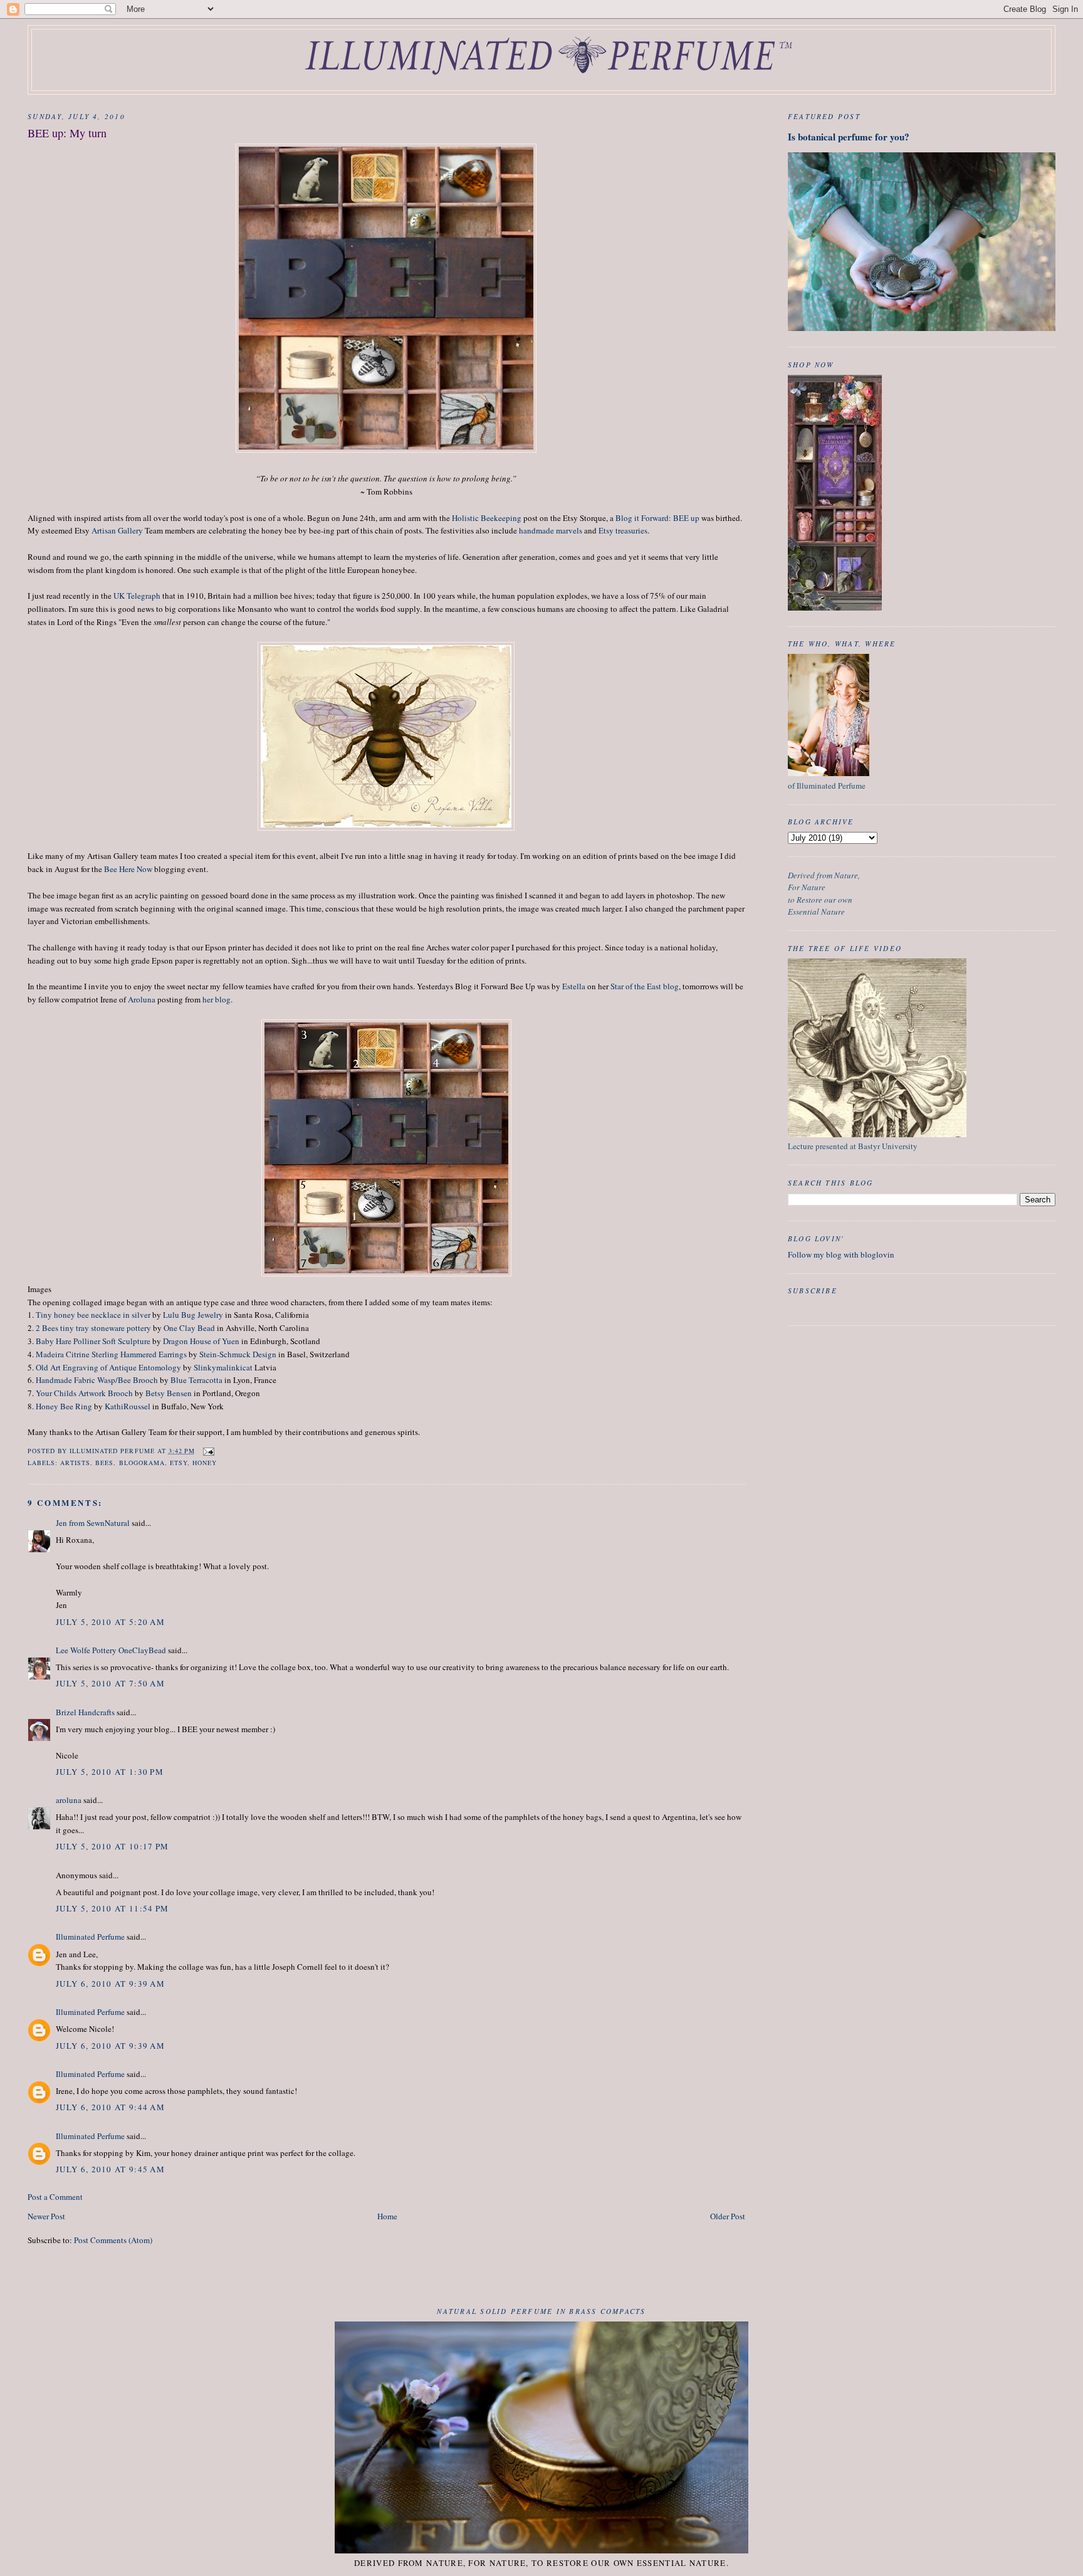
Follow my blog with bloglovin (841, 1254)
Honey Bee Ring (64, 1406)
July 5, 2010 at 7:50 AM (110, 1683)
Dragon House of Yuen (201, 1341)
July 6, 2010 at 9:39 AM (110, 1984)
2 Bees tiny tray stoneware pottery (93, 1328)
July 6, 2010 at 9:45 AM (110, 2169)
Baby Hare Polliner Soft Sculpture (93, 1341)
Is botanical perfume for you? (849, 137)
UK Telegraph (137, 596)
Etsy (179, 1463)
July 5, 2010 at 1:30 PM (110, 1772)
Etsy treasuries (623, 530)
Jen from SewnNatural (93, 1523)
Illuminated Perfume (90, 1937)
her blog (217, 999)
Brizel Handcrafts (85, 1712)
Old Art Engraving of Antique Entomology (108, 1367)
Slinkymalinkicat (223, 1367)
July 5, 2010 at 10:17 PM (112, 1846)
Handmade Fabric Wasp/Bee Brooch (97, 1380)
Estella (574, 986)
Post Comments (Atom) (113, 2240)
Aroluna (142, 999)
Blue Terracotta (196, 1380)
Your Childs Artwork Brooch (84, 1393)
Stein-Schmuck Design (238, 1354)
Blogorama (142, 1463)
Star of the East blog (645, 986)
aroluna (69, 1800)
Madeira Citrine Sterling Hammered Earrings (111, 1354)
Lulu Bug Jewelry (193, 1315)
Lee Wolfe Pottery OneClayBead (111, 1650)
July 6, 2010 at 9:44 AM (110, 2107)
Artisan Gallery (117, 530)
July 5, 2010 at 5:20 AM (110, 1622)
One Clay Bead (189, 1328)
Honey (205, 1463)
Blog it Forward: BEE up (657, 518)
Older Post (728, 2216)
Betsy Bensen (169, 1393)
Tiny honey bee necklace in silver (93, 1315)
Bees (104, 1463)
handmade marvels (551, 530)
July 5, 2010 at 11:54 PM (112, 1908)
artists (75, 1463)
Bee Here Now (128, 869)
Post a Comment (55, 2197)
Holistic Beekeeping (487, 518)
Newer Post (46, 2216)
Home (387, 2216)
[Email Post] (208, 1451)
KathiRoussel (128, 1406)
